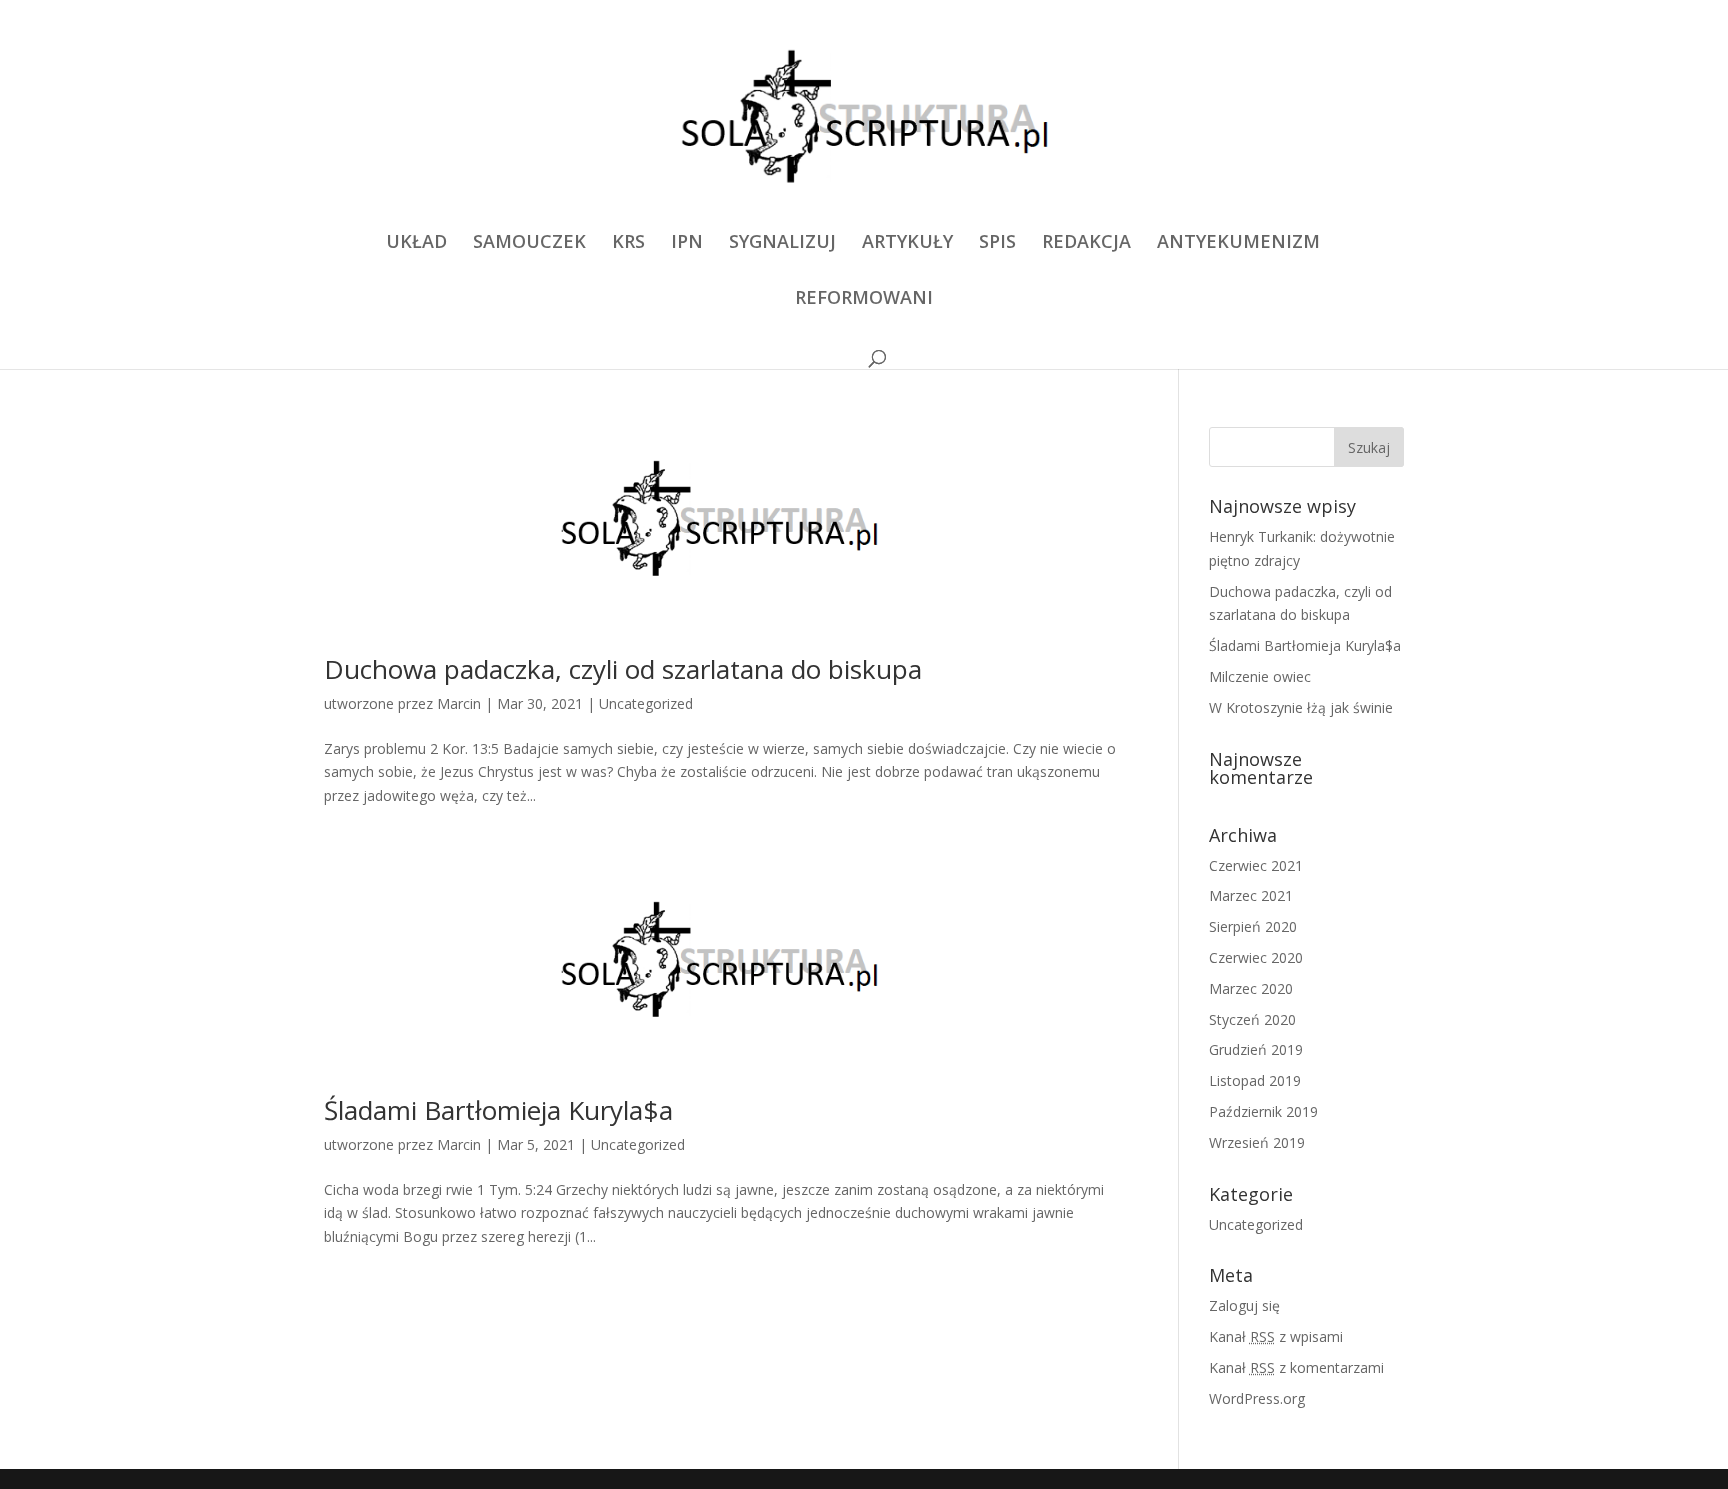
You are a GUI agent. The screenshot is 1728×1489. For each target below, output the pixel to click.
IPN (687, 243)
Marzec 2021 (1251, 895)
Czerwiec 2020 (1256, 957)
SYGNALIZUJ (782, 243)
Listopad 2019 (1255, 1080)
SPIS (997, 243)
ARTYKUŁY (907, 243)
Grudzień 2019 (1256, 1049)
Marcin (459, 703)
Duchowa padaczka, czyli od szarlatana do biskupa (623, 669)
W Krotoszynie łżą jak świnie (1301, 707)
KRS (628, 243)
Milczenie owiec (1260, 676)
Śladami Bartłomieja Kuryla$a (498, 1110)
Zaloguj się (1244, 1305)
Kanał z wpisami (1276, 1336)
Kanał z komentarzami (1296, 1367)
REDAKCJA (1086, 243)
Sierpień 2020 (1253, 926)
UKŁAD (416, 243)
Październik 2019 (1263, 1111)
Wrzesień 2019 (1257, 1142)
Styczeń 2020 (1252, 1019)
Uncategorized (646, 703)
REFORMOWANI (864, 299)
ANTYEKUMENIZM (1238, 243)
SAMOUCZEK (529, 243)
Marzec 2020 (1251, 988)
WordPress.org (1257, 1398)
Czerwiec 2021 (1256, 865)
